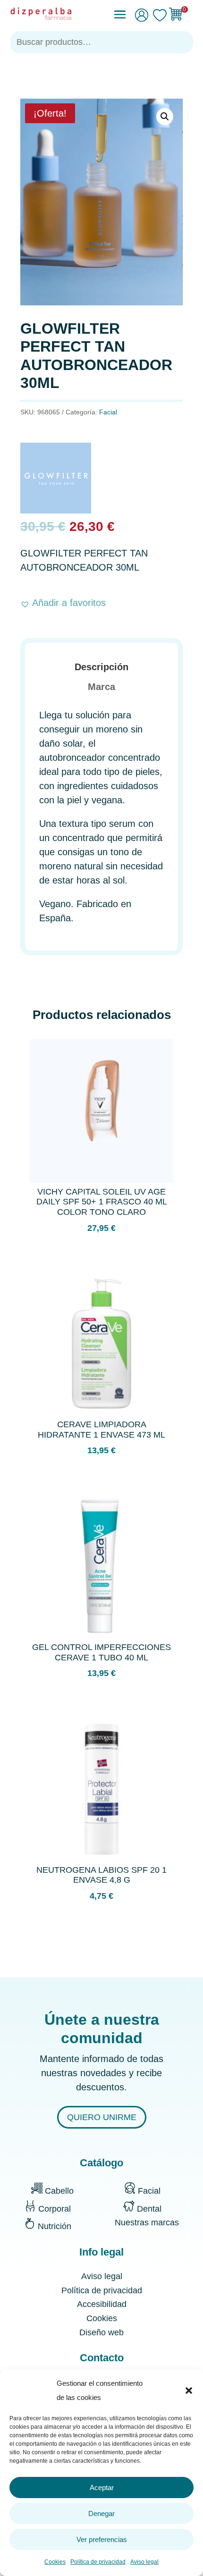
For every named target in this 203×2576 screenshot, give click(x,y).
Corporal (55, 2209)
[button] (189, 2391)
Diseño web (101, 2332)
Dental (149, 2209)
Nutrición (55, 2226)
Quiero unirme (102, 2117)
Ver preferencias (102, 2539)
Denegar (101, 2513)
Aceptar (102, 2488)
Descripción (101, 667)
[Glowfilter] (56, 480)
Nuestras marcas (147, 2222)
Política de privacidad (98, 2562)
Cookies (55, 2562)
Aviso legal (144, 2562)
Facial (108, 412)
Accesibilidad (102, 2304)
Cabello (59, 2191)
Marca (101, 687)
